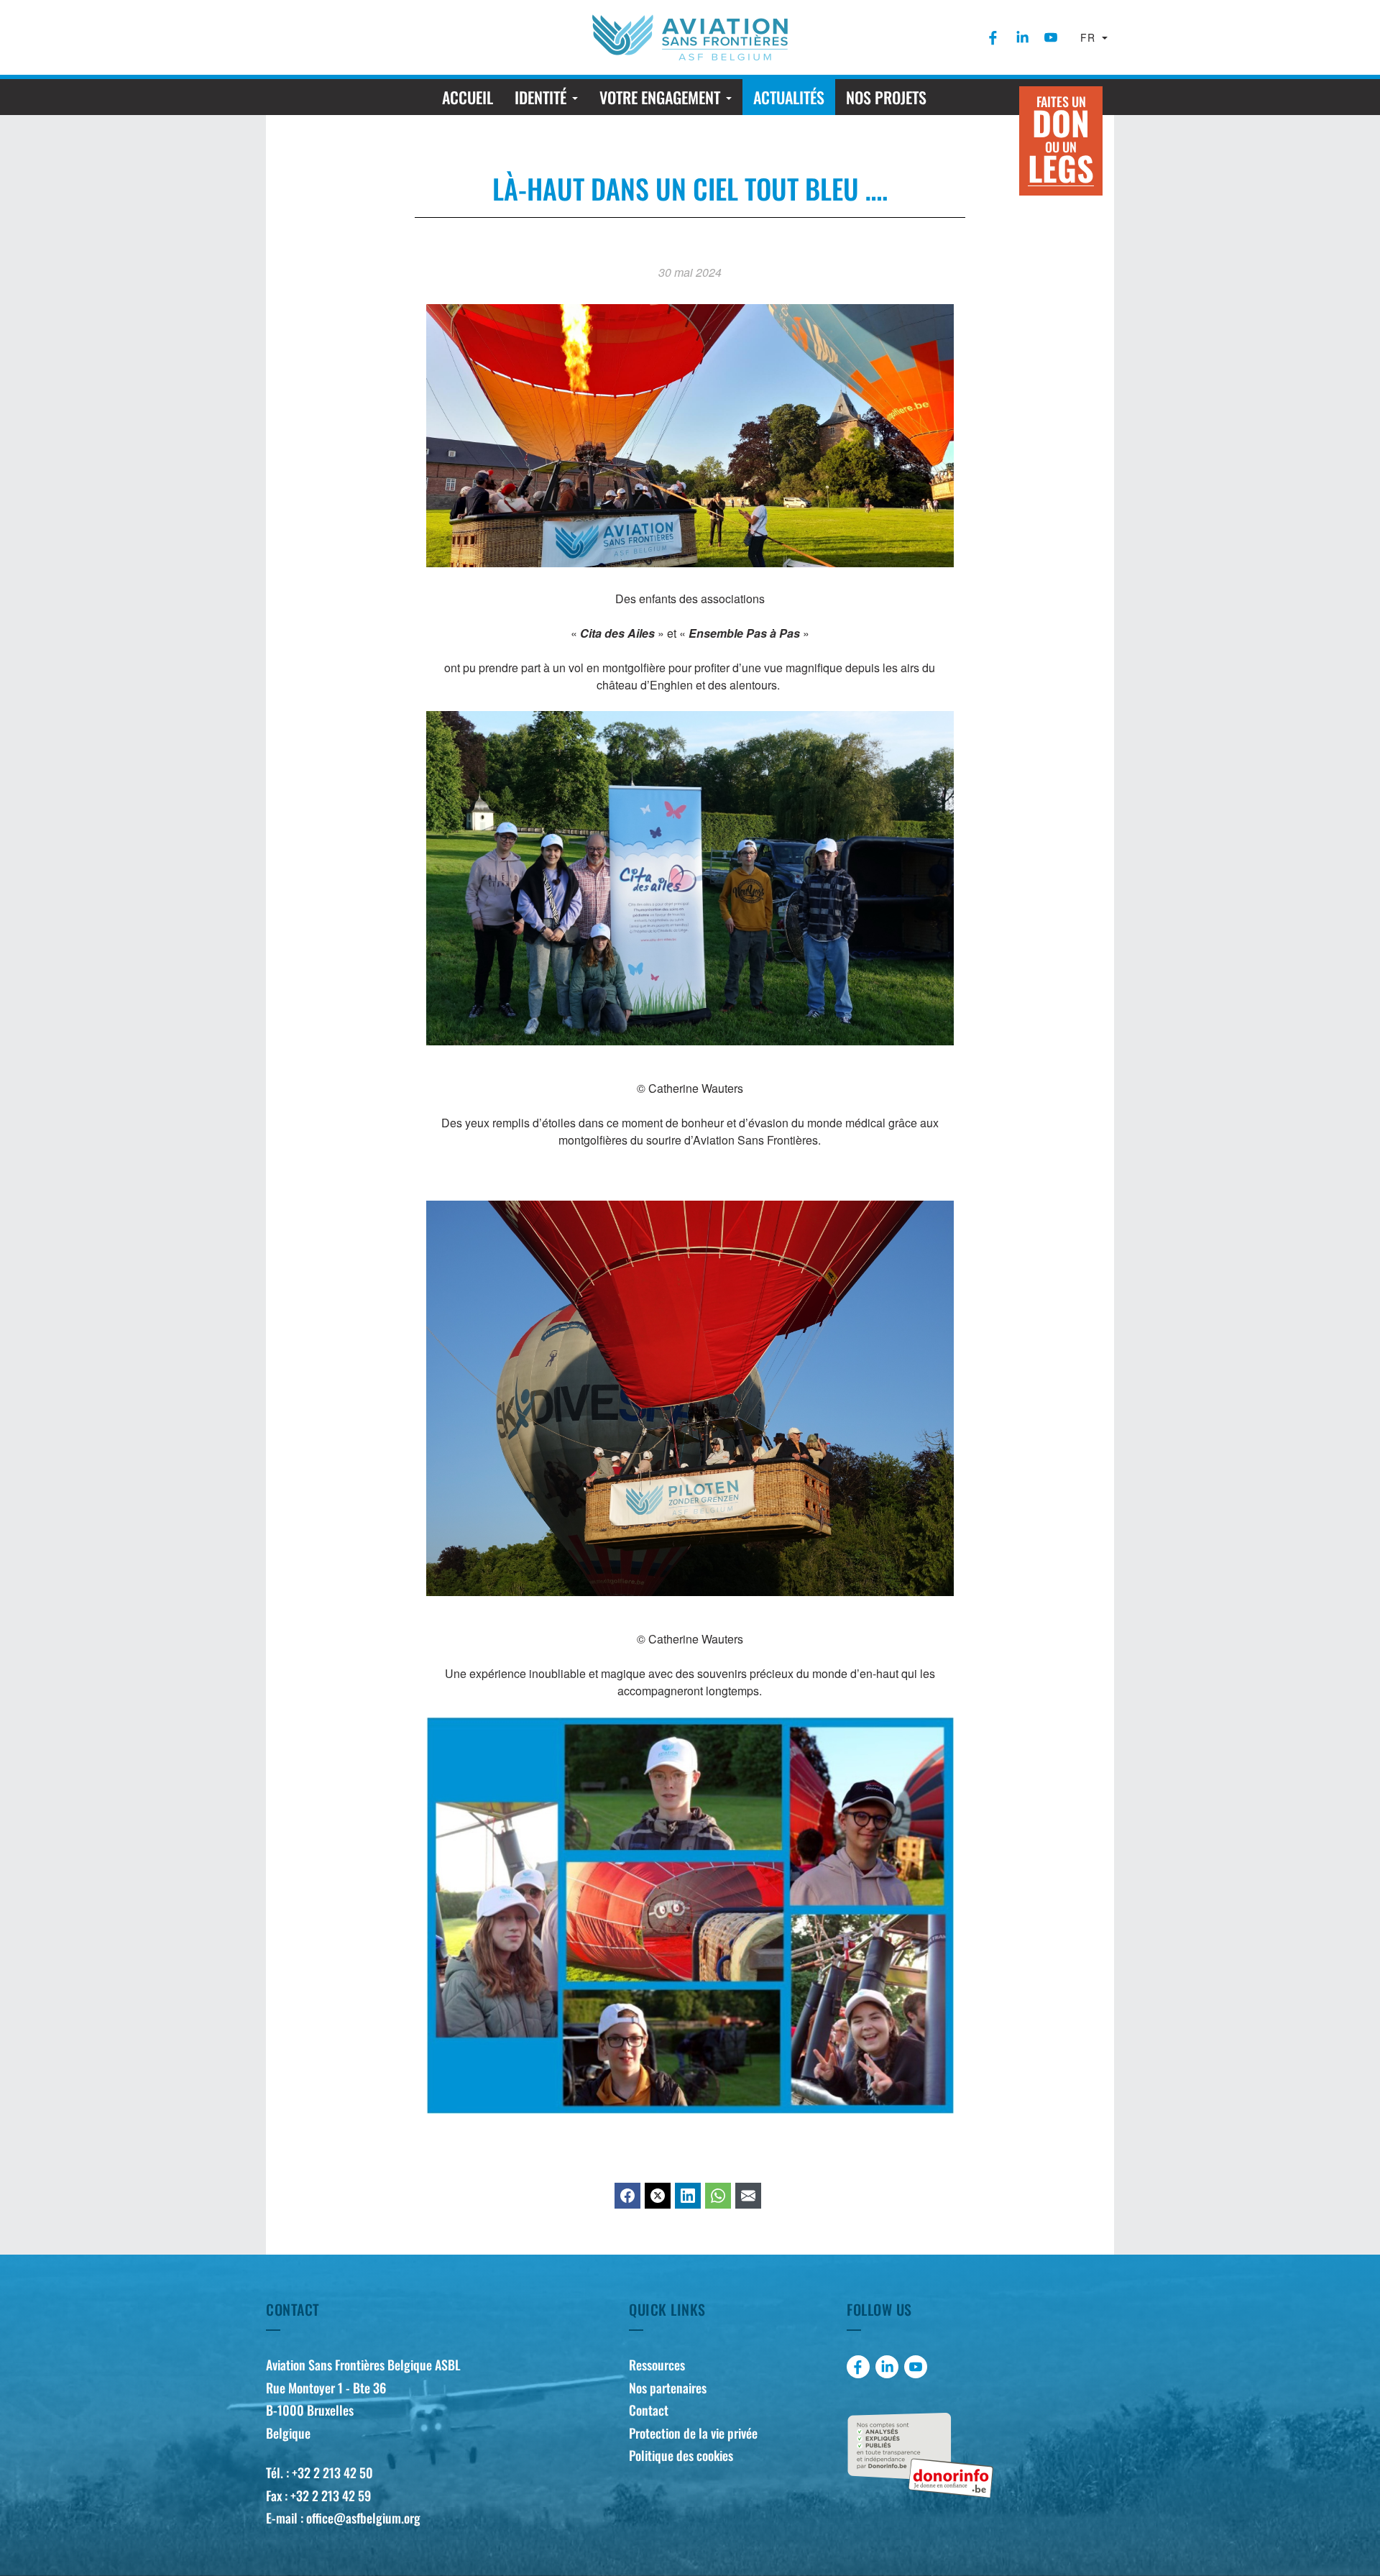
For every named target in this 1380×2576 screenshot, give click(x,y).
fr (1090, 37)
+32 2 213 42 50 (332, 2472)
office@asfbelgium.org (363, 2518)
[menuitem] (993, 37)
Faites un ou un (1061, 142)
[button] (546, 97)
